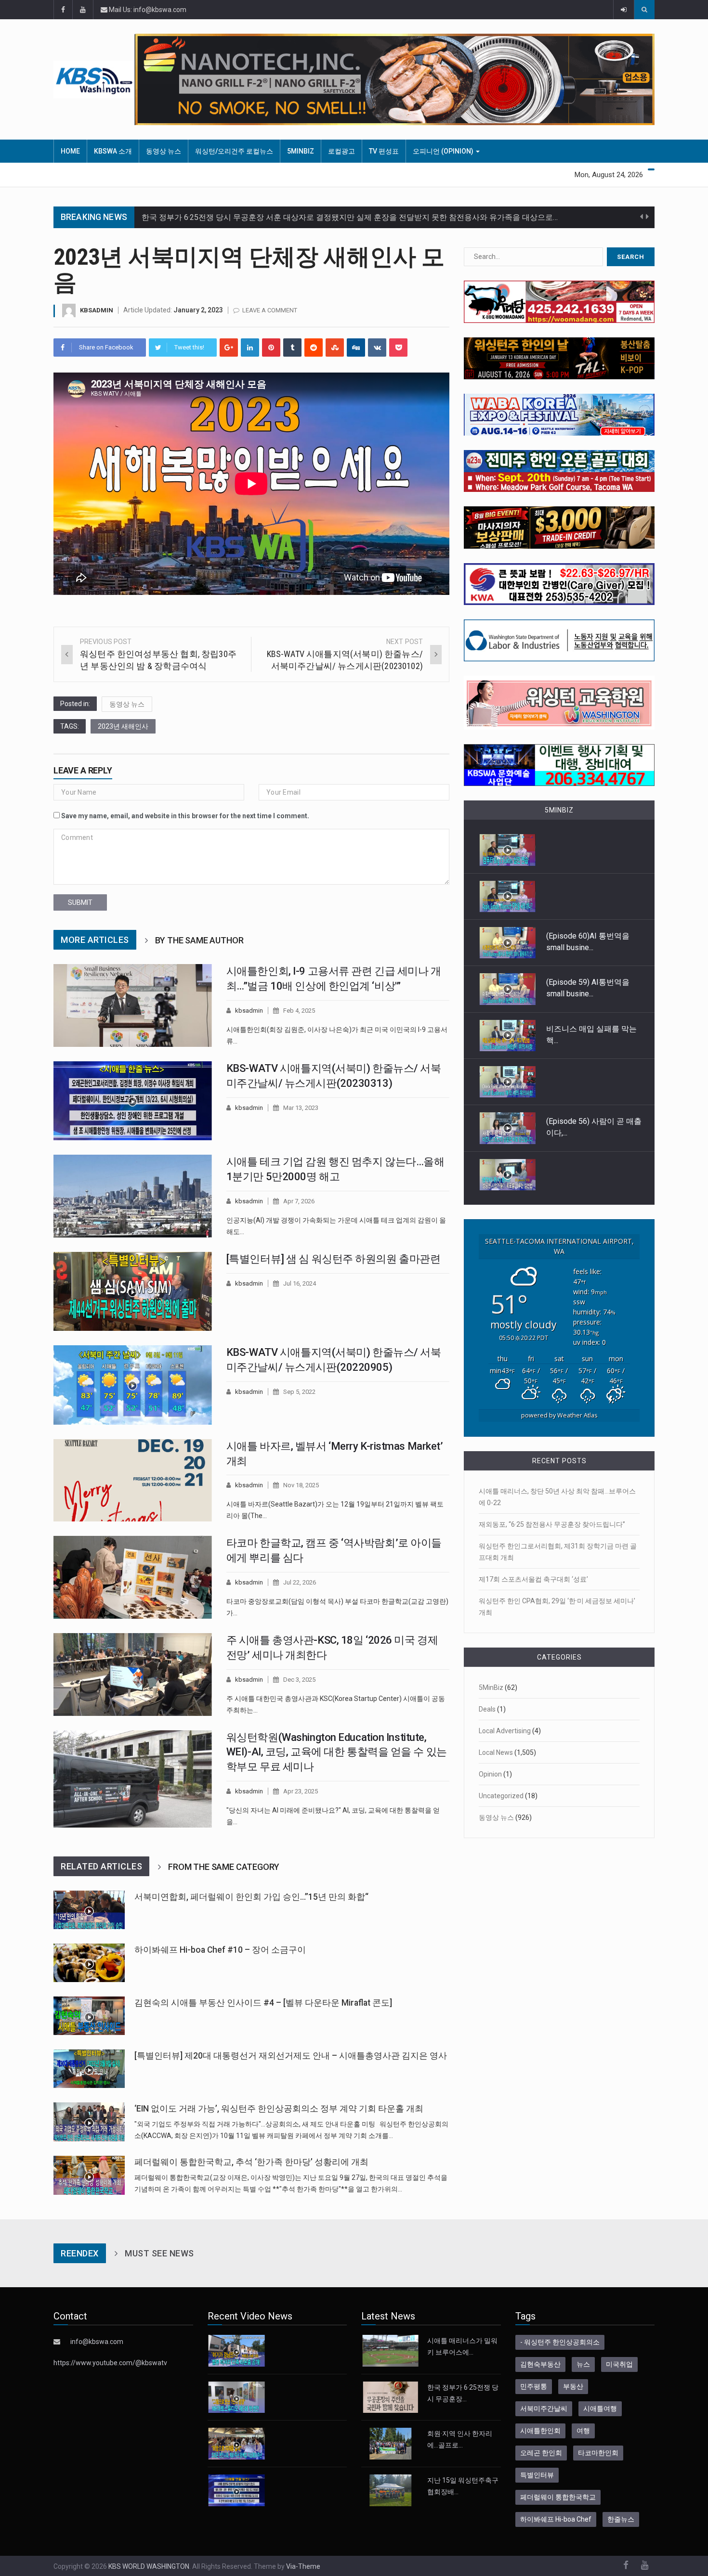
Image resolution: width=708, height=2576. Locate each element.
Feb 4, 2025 (299, 1011)
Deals (487, 1709)
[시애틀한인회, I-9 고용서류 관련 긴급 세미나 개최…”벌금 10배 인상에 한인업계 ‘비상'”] (133, 1005)
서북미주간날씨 (544, 2409)
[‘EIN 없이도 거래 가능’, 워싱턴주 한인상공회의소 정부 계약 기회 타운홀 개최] (89, 2122)
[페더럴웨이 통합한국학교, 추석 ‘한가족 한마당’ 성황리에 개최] (89, 2175)
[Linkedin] (250, 348)
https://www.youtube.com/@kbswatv (110, 2363)
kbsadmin (97, 310)
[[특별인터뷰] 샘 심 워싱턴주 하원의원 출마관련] (133, 1291)
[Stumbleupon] (335, 348)
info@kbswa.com (97, 2342)
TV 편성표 (384, 151)
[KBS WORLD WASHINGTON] (94, 79)
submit (80, 902)
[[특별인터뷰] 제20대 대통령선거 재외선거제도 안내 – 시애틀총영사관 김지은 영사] (89, 2069)
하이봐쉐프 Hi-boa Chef (556, 2519)
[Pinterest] (271, 348)
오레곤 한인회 (541, 2453)
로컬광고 (341, 151)
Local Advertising (505, 1731)
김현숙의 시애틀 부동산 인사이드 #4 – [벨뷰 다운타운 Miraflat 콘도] (263, 2003)
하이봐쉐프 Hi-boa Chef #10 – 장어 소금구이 (220, 1950)
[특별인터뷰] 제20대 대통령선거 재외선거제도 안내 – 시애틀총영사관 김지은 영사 (291, 2056)
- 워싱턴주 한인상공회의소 (560, 2342)
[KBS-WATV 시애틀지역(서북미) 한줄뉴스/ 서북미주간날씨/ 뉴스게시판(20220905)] (133, 1385)
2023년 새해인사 (123, 726)
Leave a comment (270, 310)
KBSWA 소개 (113, 151)
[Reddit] (314, 348)
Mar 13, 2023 (301, 1108)
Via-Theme (303, 2566)
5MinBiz (301, 151)
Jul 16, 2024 (300, 1283)
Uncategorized (501, 1796)
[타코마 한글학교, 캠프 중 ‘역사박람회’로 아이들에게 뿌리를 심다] (133, 1577)
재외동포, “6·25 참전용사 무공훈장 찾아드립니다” (552, 1524)
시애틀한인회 (540, 2431)
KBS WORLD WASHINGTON (149, 2566)
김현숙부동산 (540, 2364)
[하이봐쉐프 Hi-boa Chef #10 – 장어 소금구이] (89, 1963)
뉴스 (583, 2364)
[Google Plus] (229, 348)
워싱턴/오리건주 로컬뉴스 (234, 151)
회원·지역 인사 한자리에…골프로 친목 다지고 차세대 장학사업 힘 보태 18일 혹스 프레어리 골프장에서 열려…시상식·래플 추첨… (357, 225)
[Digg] (356, 348)
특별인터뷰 (537, 2475)
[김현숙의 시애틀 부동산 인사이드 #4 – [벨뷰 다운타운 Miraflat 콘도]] (89, 2016)
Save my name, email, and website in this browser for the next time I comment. (185, 816)
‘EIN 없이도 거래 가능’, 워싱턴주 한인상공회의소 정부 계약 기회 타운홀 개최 (279, 2109)
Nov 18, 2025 (301, 1485)
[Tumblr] (292, 348)
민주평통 (534, 2386)
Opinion (490, 1774)
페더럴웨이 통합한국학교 (558, 2497)
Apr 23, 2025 (301, 1791)
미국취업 (619, 2364)
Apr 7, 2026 (299, 1201)
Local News (496, 1752)
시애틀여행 (600, 2409)
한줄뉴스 (621, 2519)
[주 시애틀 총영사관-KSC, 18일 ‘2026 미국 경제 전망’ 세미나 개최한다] (133, 1674)
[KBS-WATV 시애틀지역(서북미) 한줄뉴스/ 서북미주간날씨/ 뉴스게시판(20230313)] (133, 1101)
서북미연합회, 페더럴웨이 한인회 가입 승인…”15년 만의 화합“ (251, 1897)
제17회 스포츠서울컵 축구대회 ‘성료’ (533, 1579)
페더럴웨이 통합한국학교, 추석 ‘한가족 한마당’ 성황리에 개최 (251, 2162)
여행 (583, 2431)
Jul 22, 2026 (300, 1582)
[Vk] (377, 348)
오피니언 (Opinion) (444, 151)
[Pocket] (398, 348)
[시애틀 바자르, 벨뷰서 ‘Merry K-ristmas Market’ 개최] (133, 1481)
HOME (70, 151)
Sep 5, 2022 (299, 1392)
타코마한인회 (598, 2453)
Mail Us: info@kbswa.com (147, 10)
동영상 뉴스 (164, 151)
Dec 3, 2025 (299, 1680)
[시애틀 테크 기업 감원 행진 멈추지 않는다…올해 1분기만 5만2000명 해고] (133, 1196)
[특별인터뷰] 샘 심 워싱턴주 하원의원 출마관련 (334, 1259)
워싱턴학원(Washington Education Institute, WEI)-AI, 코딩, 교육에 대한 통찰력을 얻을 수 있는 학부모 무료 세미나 (337, 1752)
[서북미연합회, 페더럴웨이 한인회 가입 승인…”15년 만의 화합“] (89, 1910)
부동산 (573, 2386)
